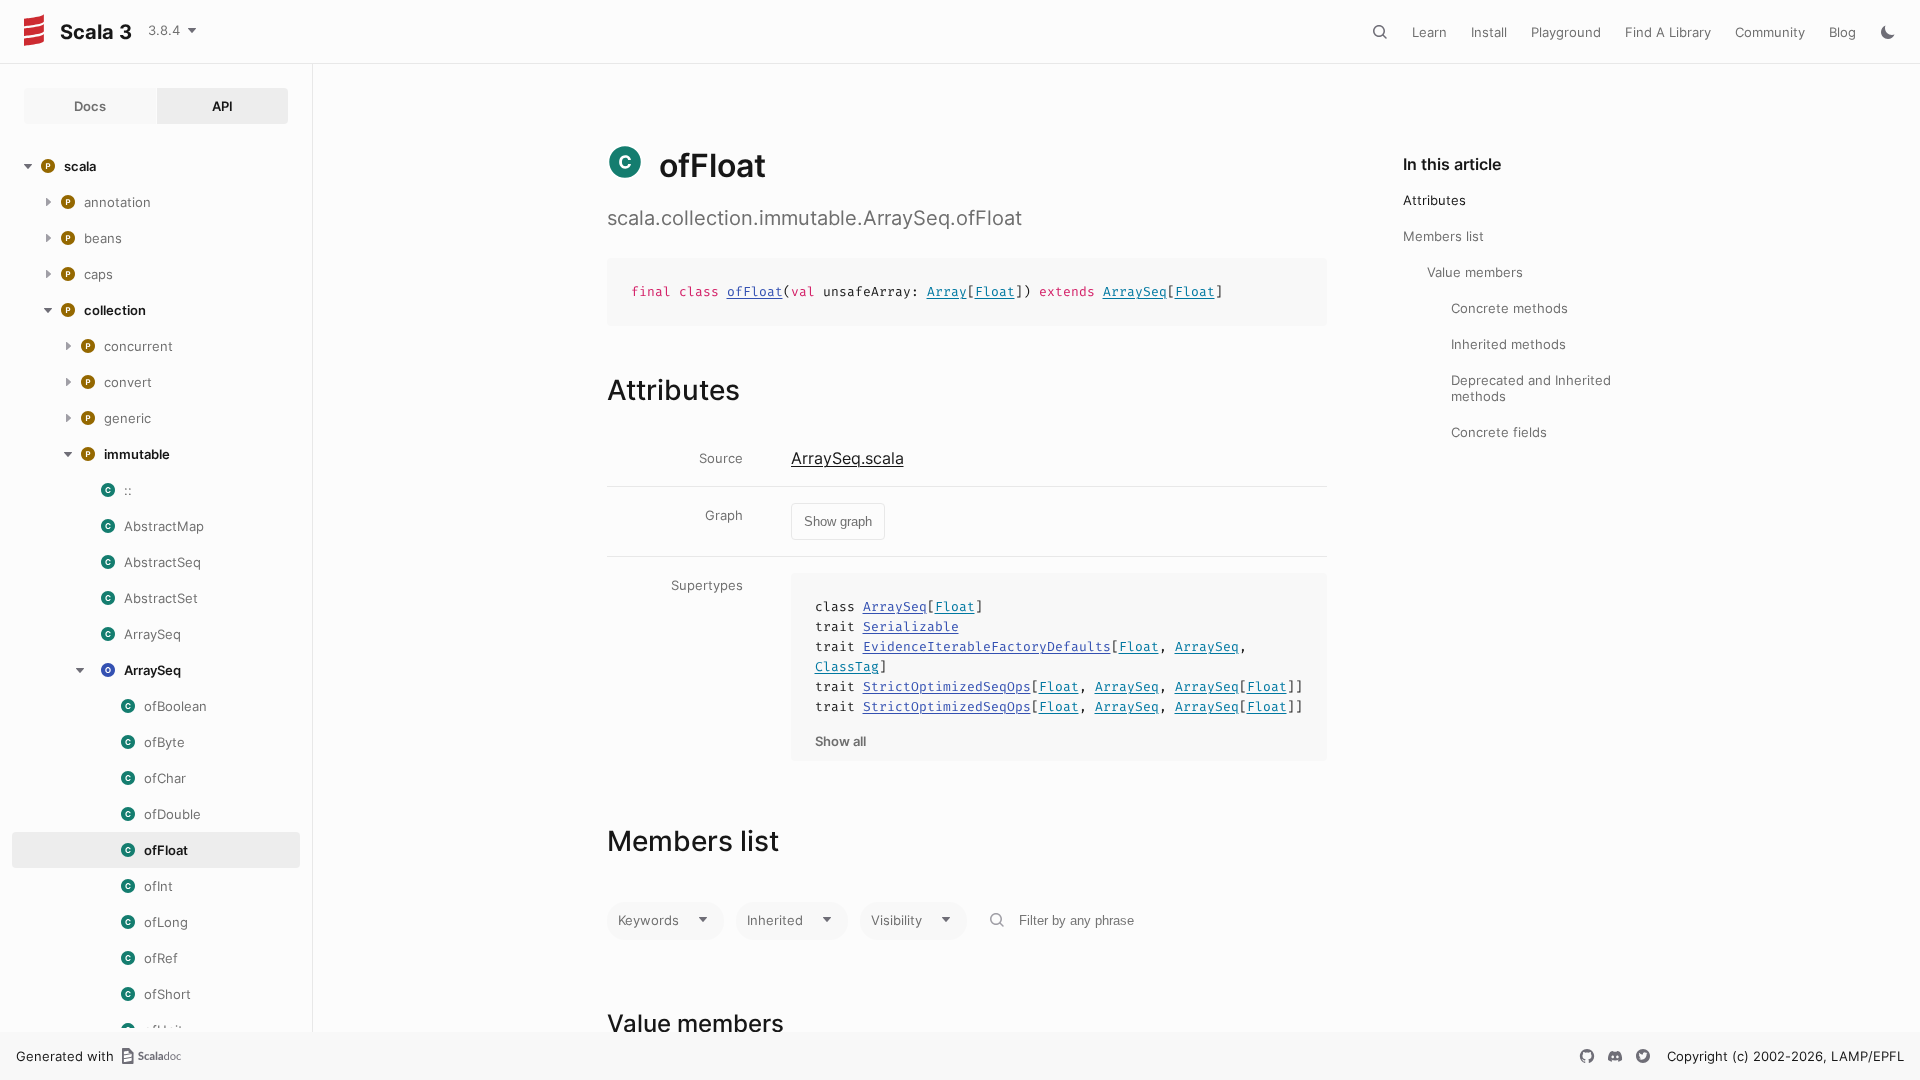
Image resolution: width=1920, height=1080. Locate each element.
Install (1489, 32)
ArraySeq (1135, 291)
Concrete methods (1509, 308)
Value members (1475, 272)
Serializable (911, 626)
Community (1770, 32)
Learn (1429, 32)
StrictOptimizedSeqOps (947, 686)
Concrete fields (1499, 432)
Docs (90, 106)
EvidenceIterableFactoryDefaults (987, 646)
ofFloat (755, 291)
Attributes (1434, 200)
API (222, 106)
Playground (1566, 32)
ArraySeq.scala (847, 458)
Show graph (838, 521)
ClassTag (847, 666)
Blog (1842, 32)
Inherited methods (1508, 344)
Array (947, 291)
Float (995, 291)
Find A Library (1668, 32)
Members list (1443, 236)
